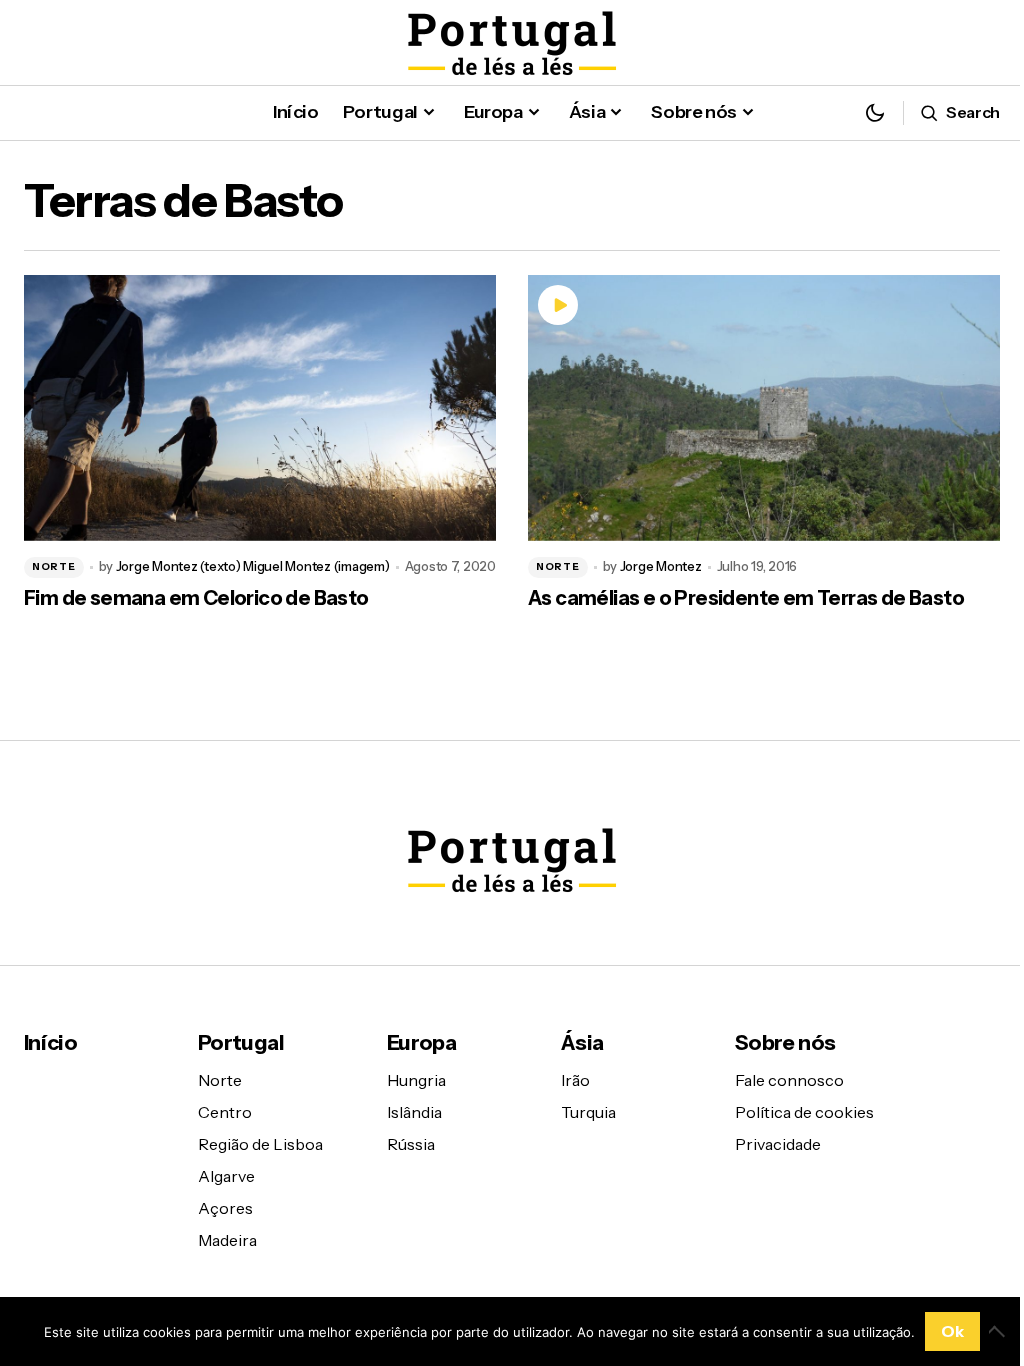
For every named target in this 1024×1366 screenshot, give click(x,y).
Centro (225, 1112)
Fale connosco (789, 1080)
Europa (421, 1042)
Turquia (588, 1112)
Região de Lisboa (260, 1144)
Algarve (226, 1176)
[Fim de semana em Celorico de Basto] (260, 408)
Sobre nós (785, 1042)
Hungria (416, 1080)
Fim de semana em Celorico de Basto (196, 598)
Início (50, 1042)
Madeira (227, 1240)
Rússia (411, 1144)
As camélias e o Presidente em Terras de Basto (746, 598)
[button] (875, 112)
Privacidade (778, 1144)
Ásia (582, 1042)
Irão (575, 1080)
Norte (54, 566)
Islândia (414, 1112)
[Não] (999, 1331)
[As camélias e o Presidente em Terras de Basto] (764, 408)
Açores (225, 1208)
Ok (952, 1331)
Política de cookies (804, 1112)
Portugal (241, 1042)
